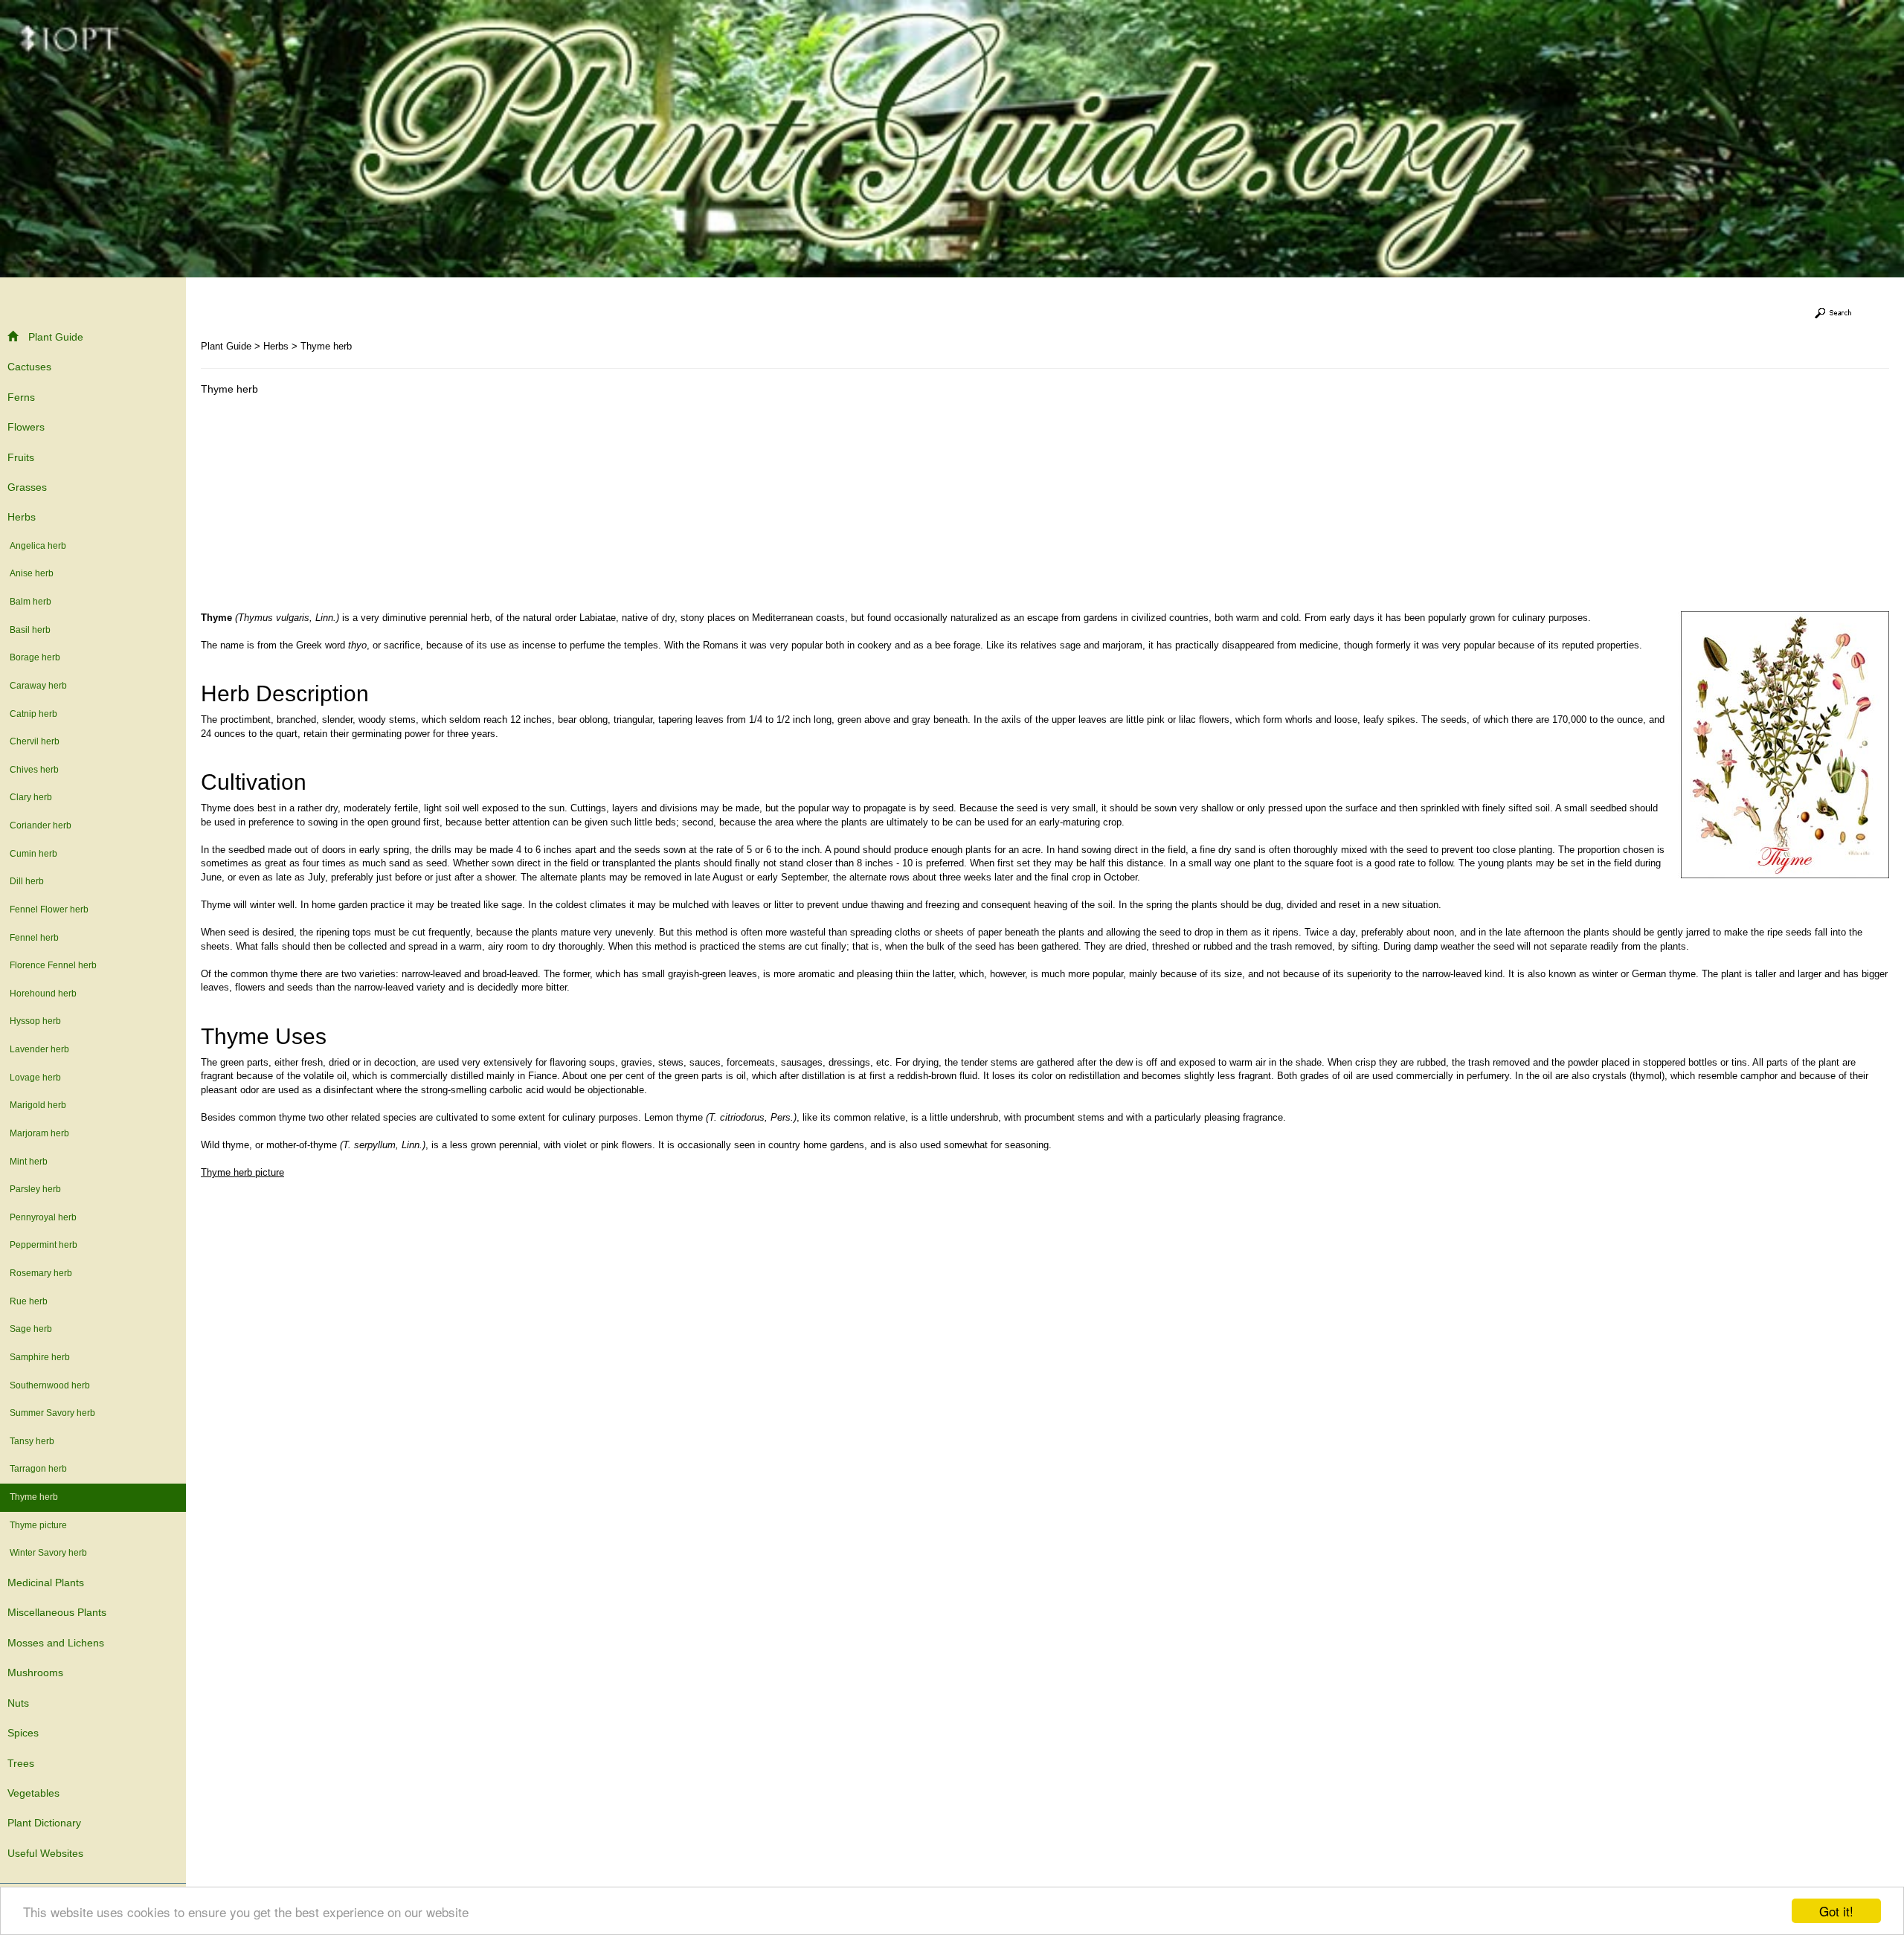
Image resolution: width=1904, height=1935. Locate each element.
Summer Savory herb (52, 1413)
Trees (21, 1763)
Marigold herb (38, 1105)
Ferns (21, 397)
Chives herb (34, 770)
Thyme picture (38, 1525)
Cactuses (29, 367)
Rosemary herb (41, 1273)
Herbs (22, 517)
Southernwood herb (50, 1385)
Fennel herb (34, 938)
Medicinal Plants (46, 1583)
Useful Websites (45, 1853)
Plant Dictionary (44, 1823)
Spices (23, 1733)
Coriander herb (41, 825)
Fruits (21, 457)
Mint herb (29, 1162)
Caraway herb (38, 686)
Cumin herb (33, 854)
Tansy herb (32, 1441)
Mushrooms (35, 1672)
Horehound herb (43, 994)
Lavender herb (39, 1049)
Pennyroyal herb (43, 1217)
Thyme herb (34, 1497)
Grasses (27, 487)
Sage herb (31, 1329)
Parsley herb (35, 1189)
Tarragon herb (38, 1469)
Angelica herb (38, 546)
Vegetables (33, 1793)
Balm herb (30, 602)
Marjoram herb (39, 1133)
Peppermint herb (44, 1245)
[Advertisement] (326, 507)
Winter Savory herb (48, 1553)
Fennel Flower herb (49, 909)
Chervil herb (35, 741)
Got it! (1836, 1911)
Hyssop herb (35, 1021)
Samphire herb (40, 1357)
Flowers (26, 427)
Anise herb (32, 573)
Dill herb (27, 881)
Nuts (18, 1703)
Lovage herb (35, 1078)
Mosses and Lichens (56, 1643)
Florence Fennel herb (53, 965)
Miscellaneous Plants (57, 1612)
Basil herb (30, 630)
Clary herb (31, 797)
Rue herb (29, 1301)
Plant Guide (56, 337)
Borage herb (35, 657)
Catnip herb (33, 714)
